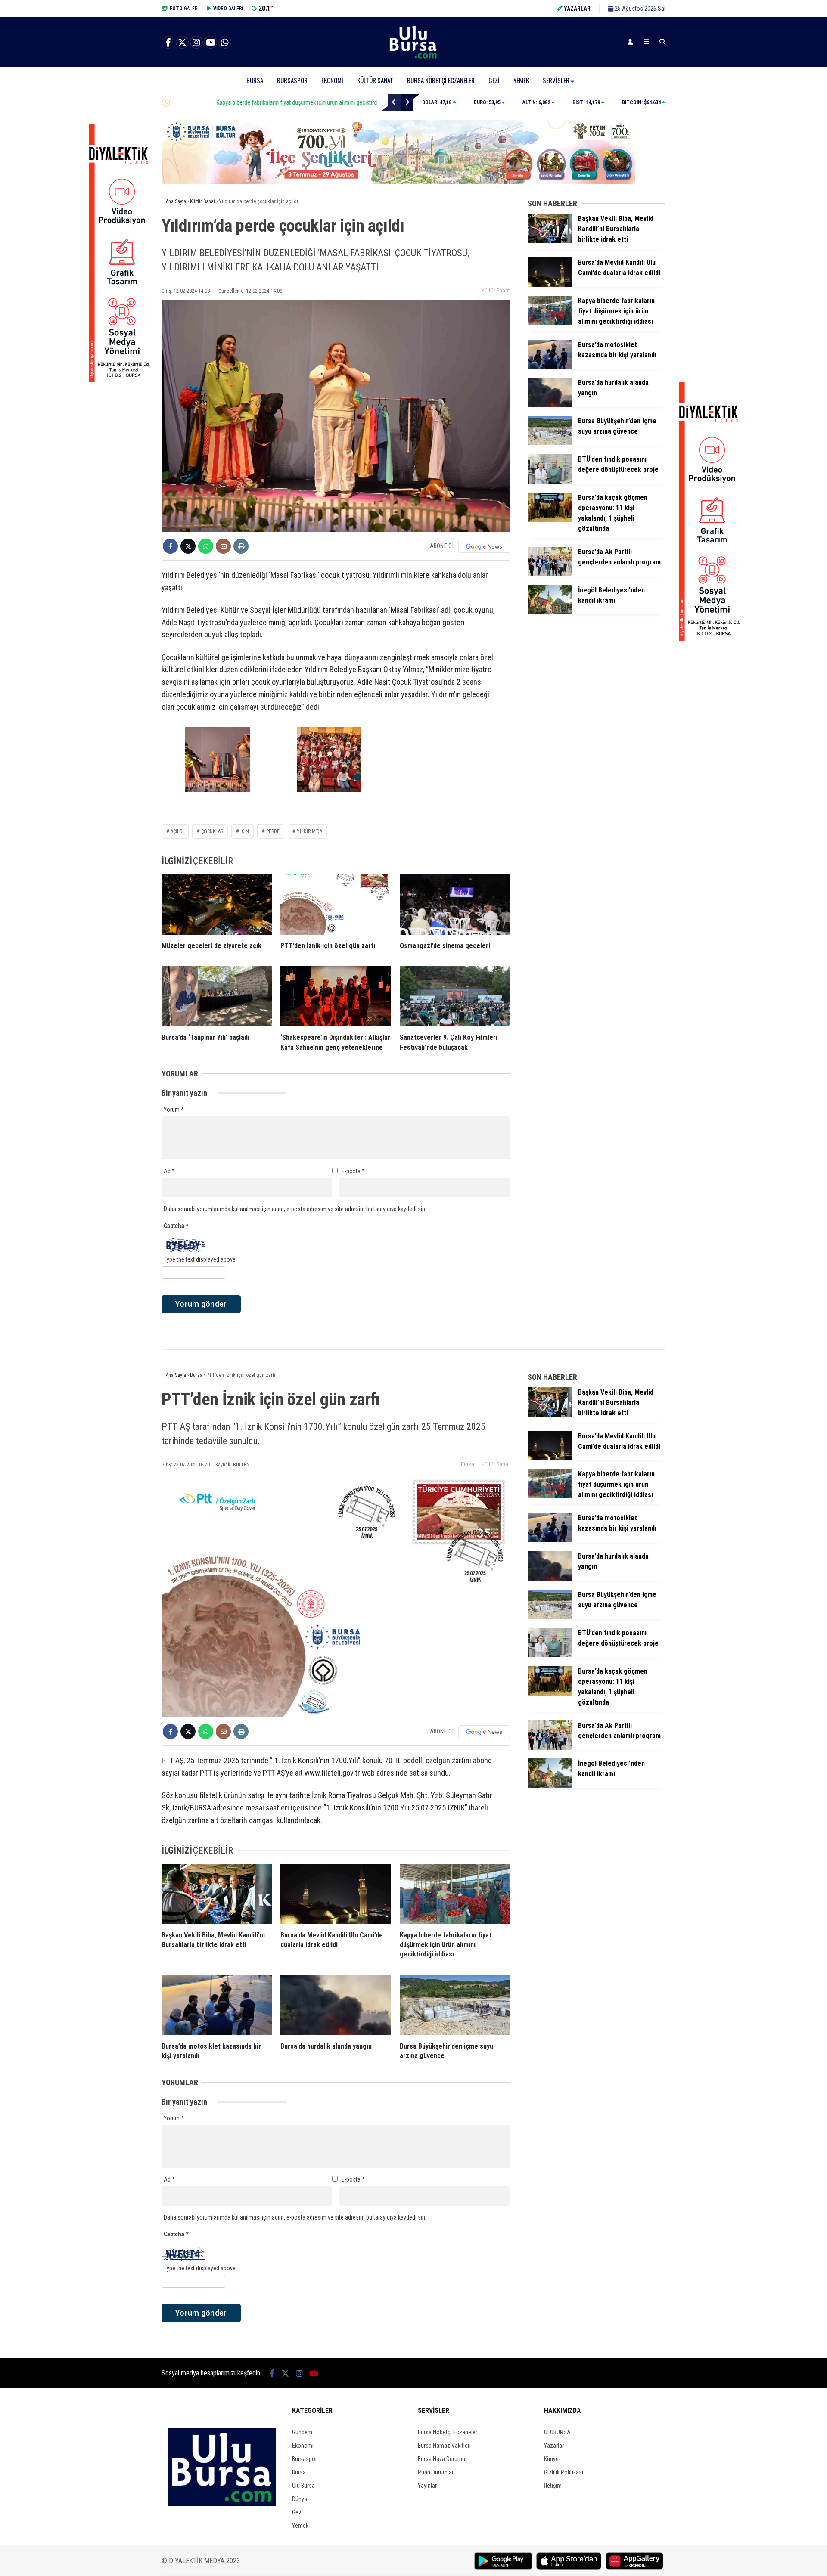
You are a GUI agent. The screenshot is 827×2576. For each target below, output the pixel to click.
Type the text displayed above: (200, 1259)
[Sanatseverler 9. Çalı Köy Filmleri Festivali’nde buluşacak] (455, 996)
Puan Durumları (436, 2472)
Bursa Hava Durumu (441, 2459)
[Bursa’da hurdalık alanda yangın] (550, 405)
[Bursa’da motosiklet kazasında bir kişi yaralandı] (550, 367)
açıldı (177, 831)
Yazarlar (554, 2446)
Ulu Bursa (303, 2486)
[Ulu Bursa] (413, 58)
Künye (551, 2459)
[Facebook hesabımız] (168, 43)
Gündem (302, 2432)
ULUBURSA (557, 2432)
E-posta (353, 1171)
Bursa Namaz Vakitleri (444, 2446)
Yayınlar (427, 2486)
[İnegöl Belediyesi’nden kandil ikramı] (550, 612)
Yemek (521, 80)
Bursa (255, 80)
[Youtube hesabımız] (211, 43)
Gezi (494, 80)
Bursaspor (292, 80)
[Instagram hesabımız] (196, 43)
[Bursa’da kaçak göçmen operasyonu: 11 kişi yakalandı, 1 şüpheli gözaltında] (550, 520)
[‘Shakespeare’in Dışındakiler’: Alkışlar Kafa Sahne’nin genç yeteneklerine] (336, 996)
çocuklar (212, 831)
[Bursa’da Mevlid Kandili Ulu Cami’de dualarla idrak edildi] (550, 285)
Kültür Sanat (375, 80)
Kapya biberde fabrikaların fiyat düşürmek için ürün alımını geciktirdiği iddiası (265, 102)
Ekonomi (332, 80)
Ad (169, 1171)
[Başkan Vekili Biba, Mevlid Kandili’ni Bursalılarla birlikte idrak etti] (550, 241)
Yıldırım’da (309, 831)
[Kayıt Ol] (630, 42)
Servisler (556, 80)
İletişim (553, 2486)
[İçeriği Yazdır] (241, 546)
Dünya (300, 2499)
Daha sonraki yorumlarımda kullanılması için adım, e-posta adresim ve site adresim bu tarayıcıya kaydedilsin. (295, 1209)
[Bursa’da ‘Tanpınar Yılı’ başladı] (217, 996)
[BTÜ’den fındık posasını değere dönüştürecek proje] (550, 481)
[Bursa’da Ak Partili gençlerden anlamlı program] (550, 574)
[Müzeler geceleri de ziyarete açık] (217, 905)
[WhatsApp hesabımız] (225, 43)
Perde (273, 831)
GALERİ (184, 9)
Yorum (174, 1110)
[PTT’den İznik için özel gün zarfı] (336, 905)
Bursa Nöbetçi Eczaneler (441, 80)
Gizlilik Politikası (564, 2472)
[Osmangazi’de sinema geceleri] (455, 905)
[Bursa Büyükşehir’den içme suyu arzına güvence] (550, 443)
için (245, 831)
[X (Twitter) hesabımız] (182, 43)
